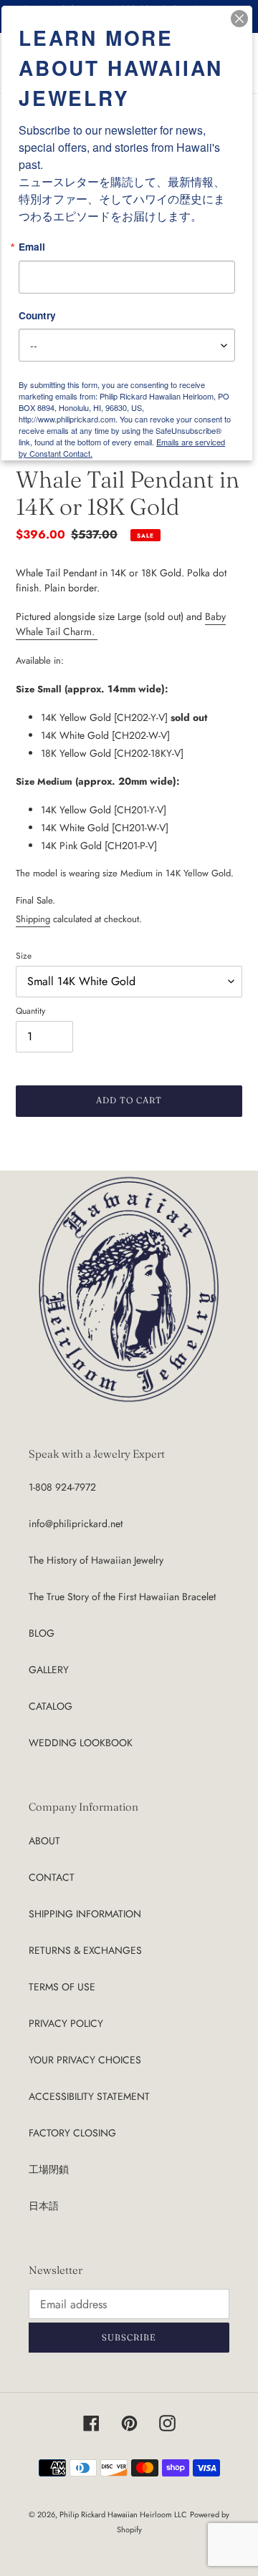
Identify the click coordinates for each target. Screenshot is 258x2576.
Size (24, 955)
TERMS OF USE (62, 1987)
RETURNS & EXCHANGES (85, 1950)
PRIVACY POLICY (66, 2023)
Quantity (30, 1011)
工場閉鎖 (49, 2169)
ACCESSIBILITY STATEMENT (89, 2096)
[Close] (239, 19)
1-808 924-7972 (62, 1487)
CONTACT (52, 1877)
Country (37, 316)
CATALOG (51, 1706)
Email (32, 247)
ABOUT (44, 1841)
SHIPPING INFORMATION (85, 1914)
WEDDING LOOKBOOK (81, 1743)
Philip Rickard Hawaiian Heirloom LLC (123, 2514)
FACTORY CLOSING (72, 2133)
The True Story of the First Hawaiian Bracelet (122, 1597)
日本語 (44, 2206)
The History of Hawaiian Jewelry (96, 1560)
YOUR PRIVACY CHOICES (85, 2060)
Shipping (33, 919)
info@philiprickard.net (76, 1524)
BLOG (42, 1633)
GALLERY (49, 1670)
